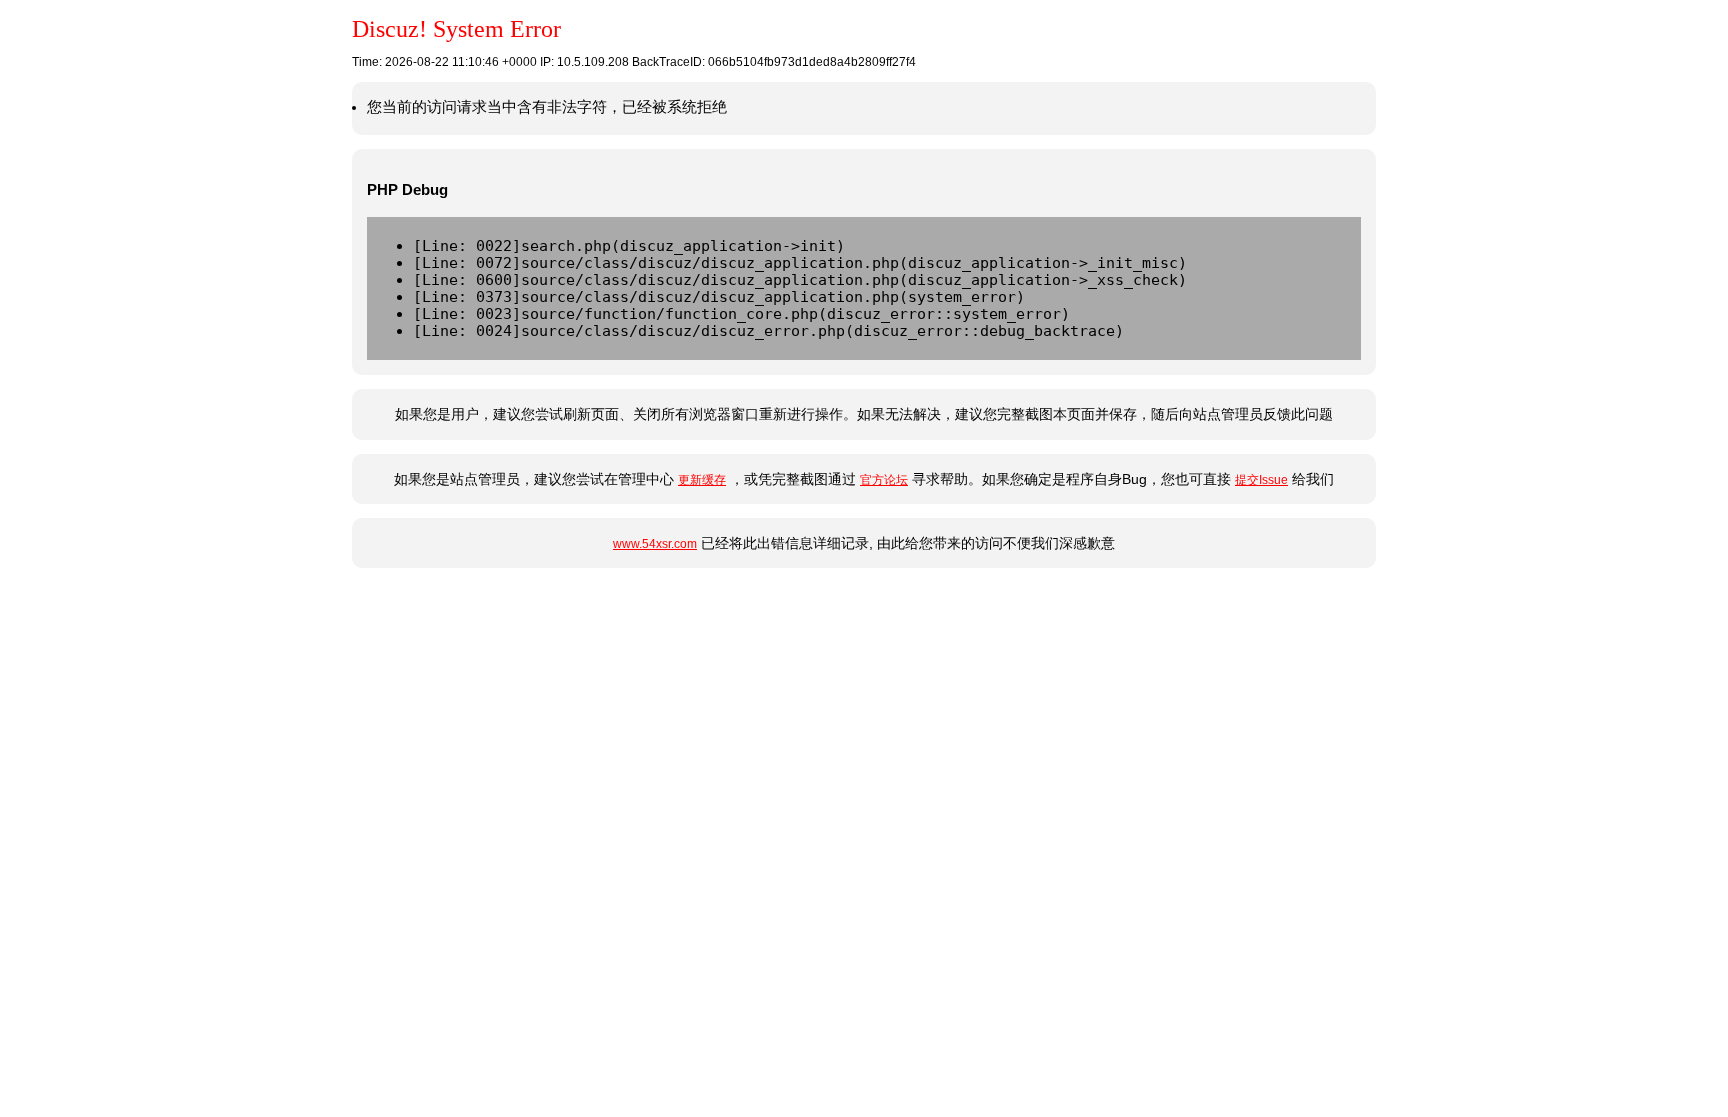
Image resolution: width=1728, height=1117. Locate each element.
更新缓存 (702, 480)
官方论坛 (884, 480)
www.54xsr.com (655, 544)
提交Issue (1261, 480)
